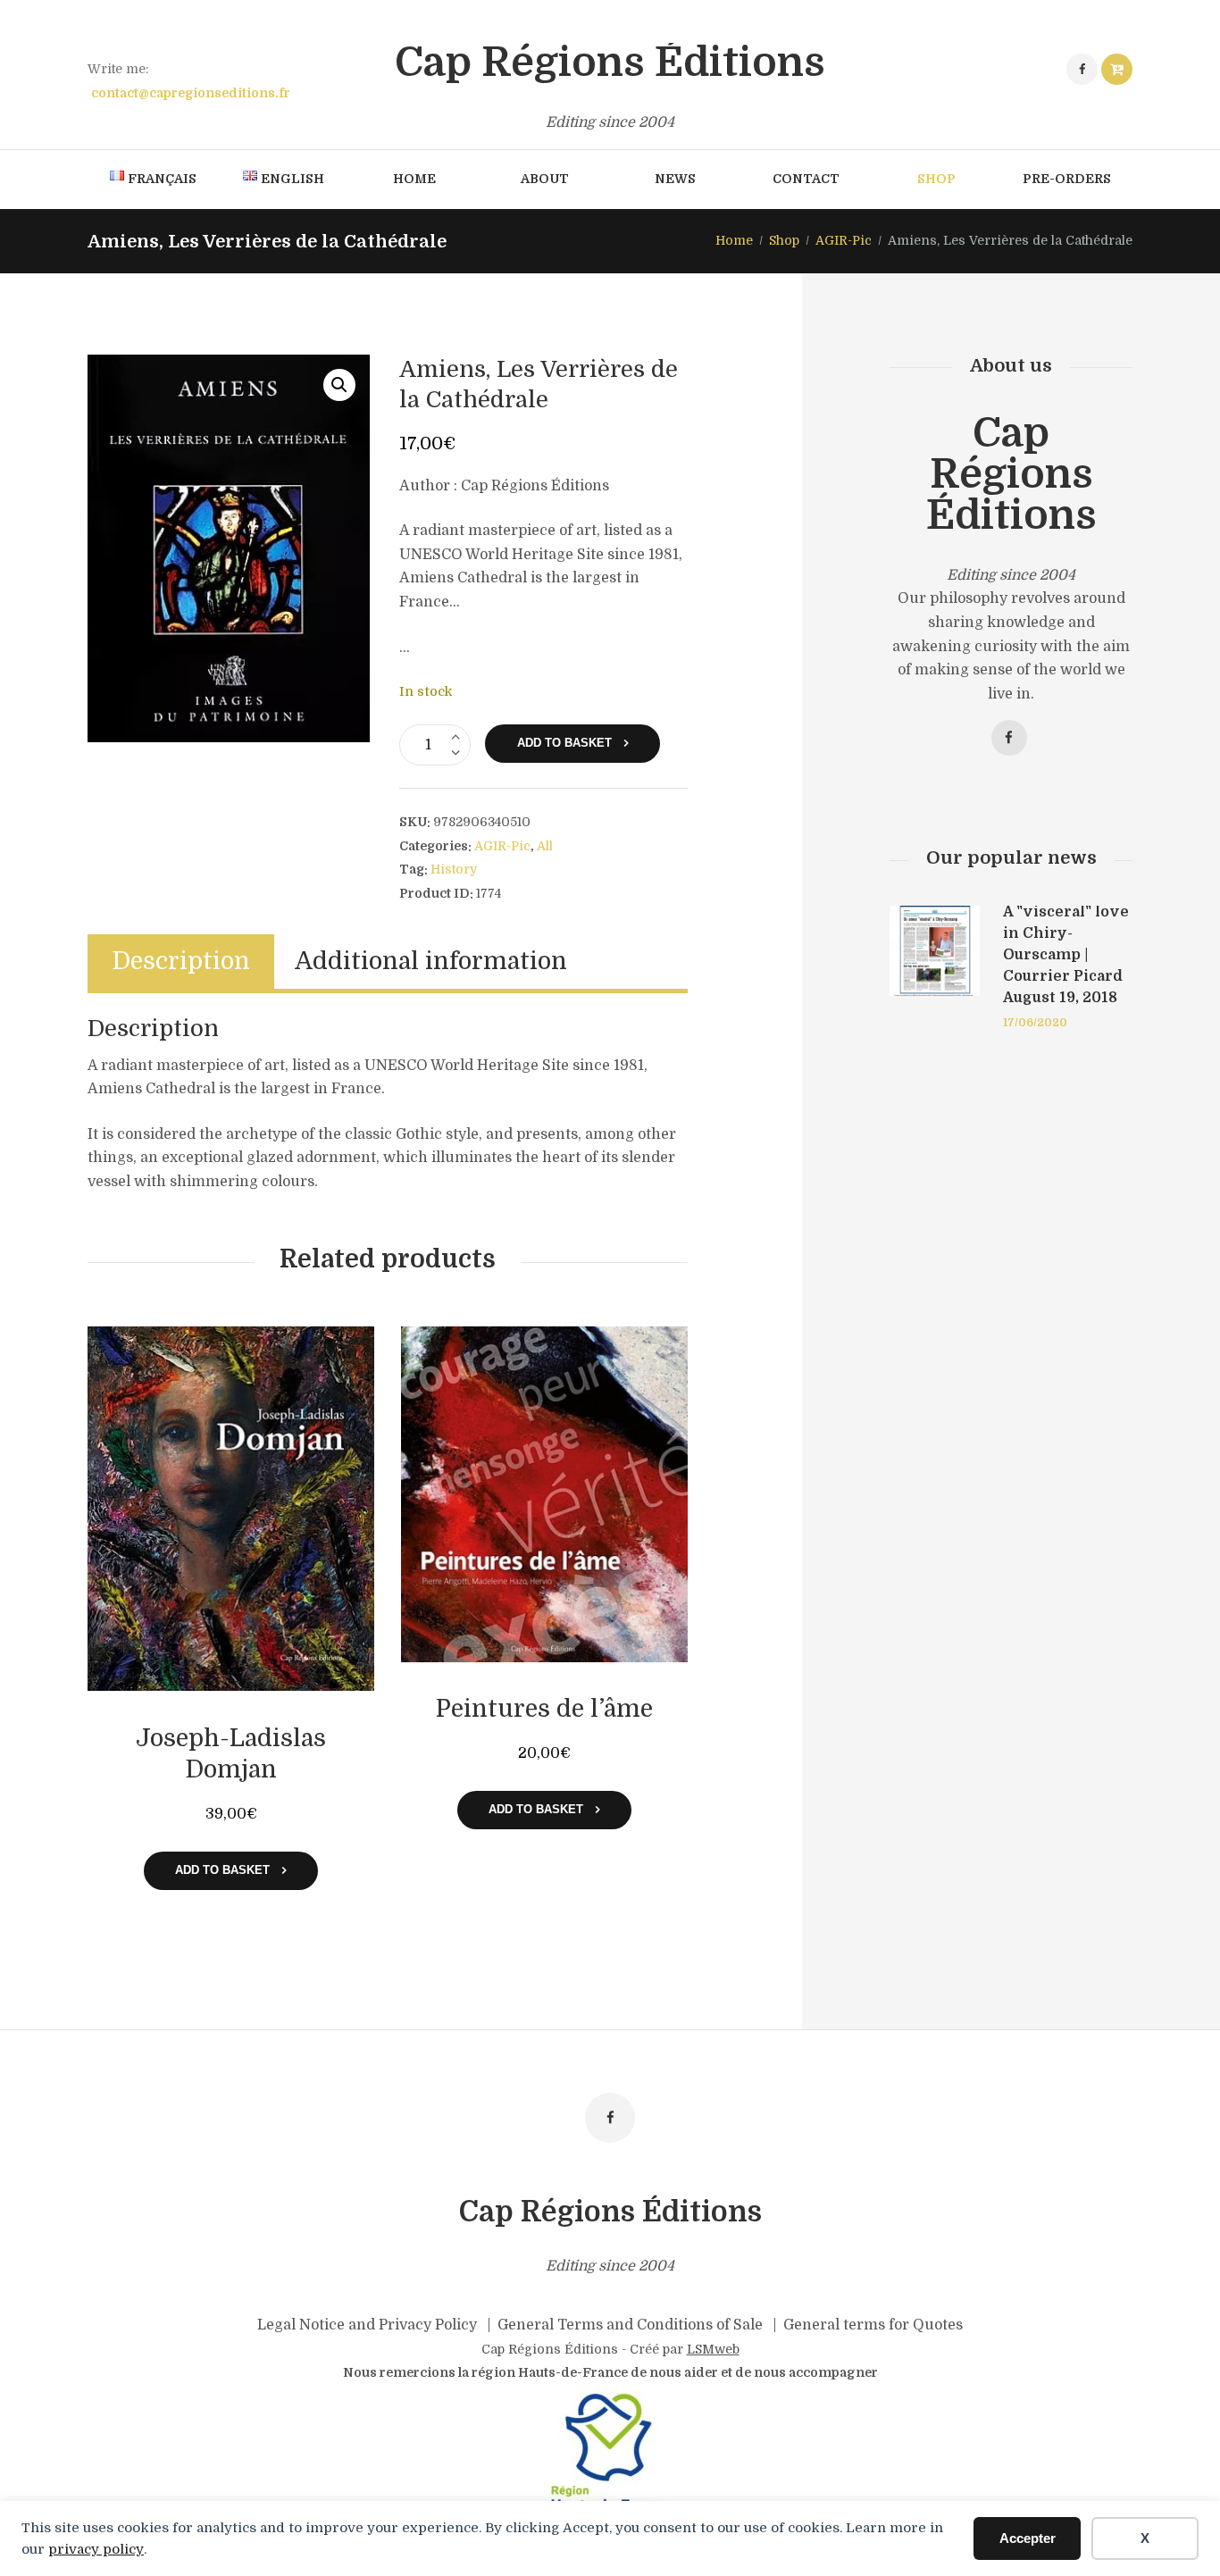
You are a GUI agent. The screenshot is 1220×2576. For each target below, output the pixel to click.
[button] (339, 385)
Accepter (1028, 2538)
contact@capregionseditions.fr (191, 93)
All (545, 846)
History (454, 869)
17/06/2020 (1035, 1023)
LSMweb (713, 2349)
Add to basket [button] (222, 1870)
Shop (784, 240)
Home (734, 240)
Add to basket (564, 743)
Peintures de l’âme (544, 1709)
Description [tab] (181, 962)
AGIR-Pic (844, 240)
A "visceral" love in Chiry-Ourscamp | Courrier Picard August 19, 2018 (1066, 955)
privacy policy (96, 2549)
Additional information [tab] (431, 962)
